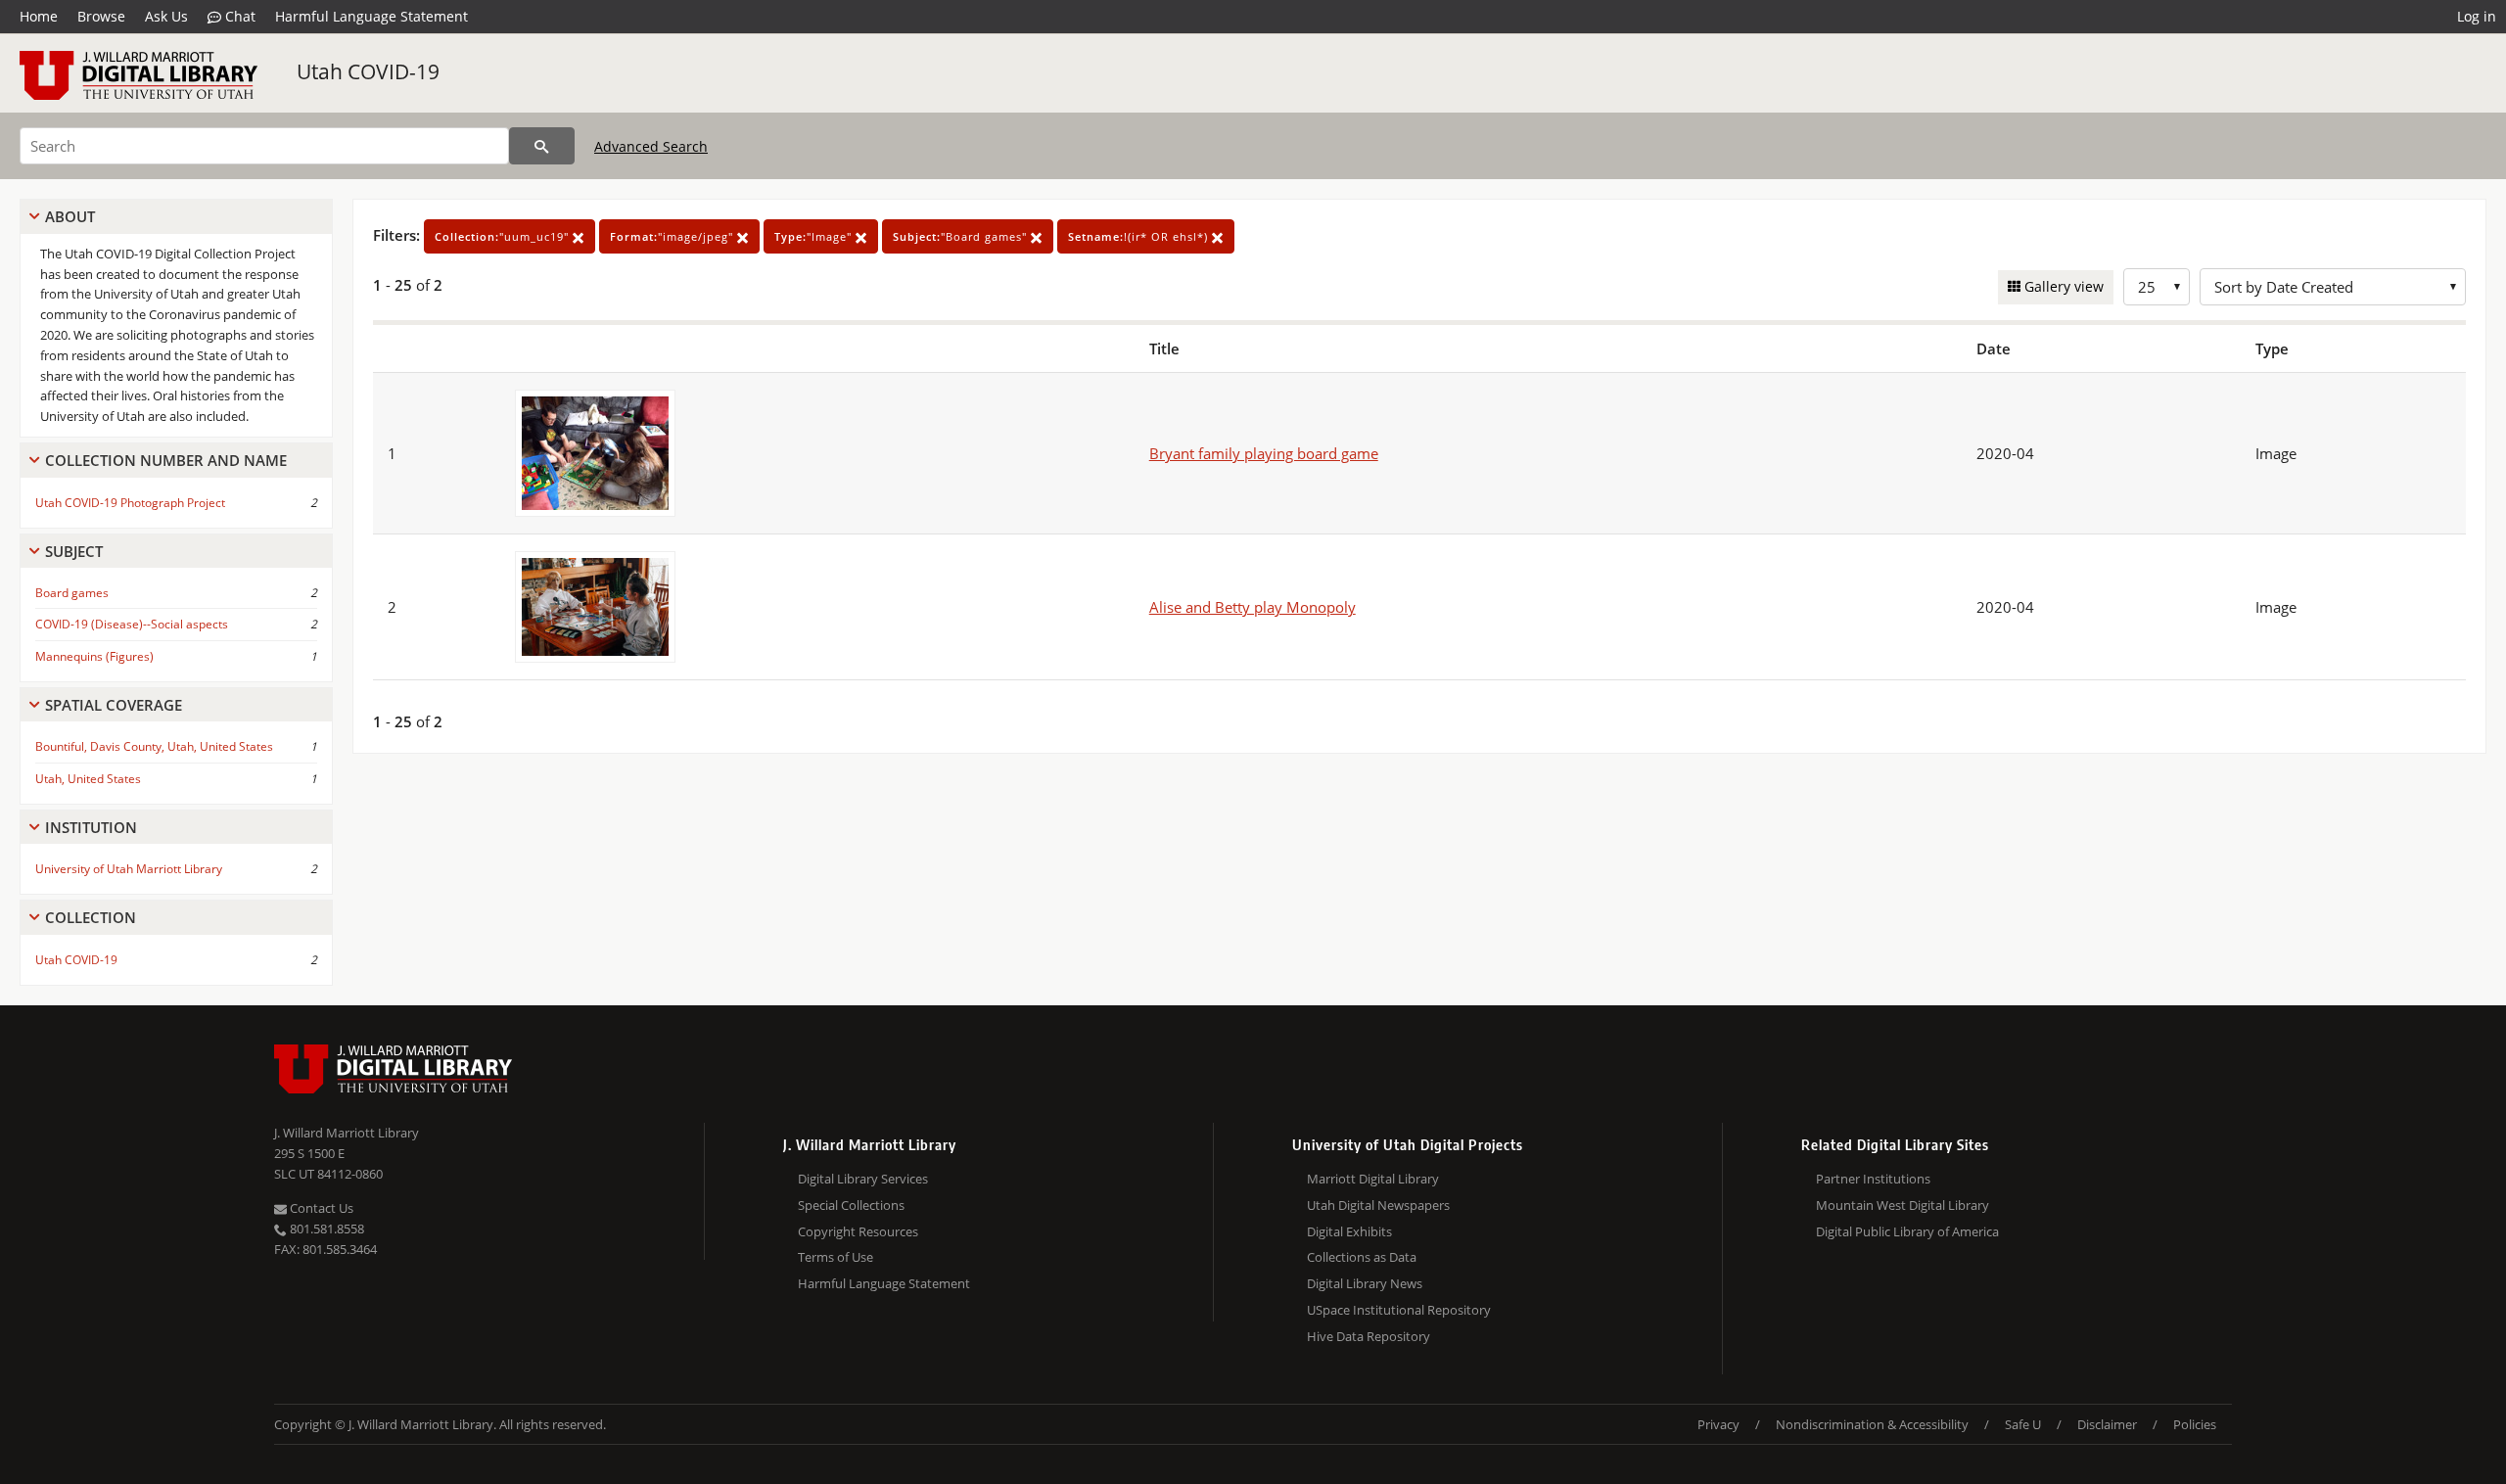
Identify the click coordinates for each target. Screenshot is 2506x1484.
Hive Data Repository (1369, 1336)
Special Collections (851, 1205)
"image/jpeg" (673, 236)
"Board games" (962, 236)
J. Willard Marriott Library (347, 1133)
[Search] (542, 146)
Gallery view (2062, 286)
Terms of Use (835, 1257)
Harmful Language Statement (371, 16)
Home (39, 16)
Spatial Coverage (114, 705)
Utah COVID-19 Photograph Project (130, 503)
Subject (74, 551)
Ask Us (166, 16)
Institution (91, 827)
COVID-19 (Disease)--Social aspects (132, 624)
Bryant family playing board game (1264, 453)
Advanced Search (651, 146)
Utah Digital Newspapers (1378, 1205)
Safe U (2023, 1424)
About (70, 216)
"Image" (815, 236)
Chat (238, 16)
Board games (72, 593)
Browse (101, 16)
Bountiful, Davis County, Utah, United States (154, 746)
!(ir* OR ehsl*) (1140, 236)
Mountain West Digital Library (1903, 1205)
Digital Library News (1365, 1283)
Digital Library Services (863, 1179)
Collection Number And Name (166, 460)
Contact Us (320, 1208)
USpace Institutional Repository (1399, 1310)
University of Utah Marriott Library (129, 869)
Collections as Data (1362, 1257)
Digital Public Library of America (1907, 1231)
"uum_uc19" (504, 236)
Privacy (1718, 1424)
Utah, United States (88, 779)
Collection (91, 917)
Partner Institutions (1873, 1179)
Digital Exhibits (1349, 1231)
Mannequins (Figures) (94, 656)
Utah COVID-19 (368, 71)
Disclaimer (2107, 1424)
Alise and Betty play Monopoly (1253, 607)
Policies (2195, 1424)
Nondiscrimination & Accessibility (1872, 1424)
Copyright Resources (858, 1231)
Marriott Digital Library (1373, 1179)
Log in (2477, 16)
